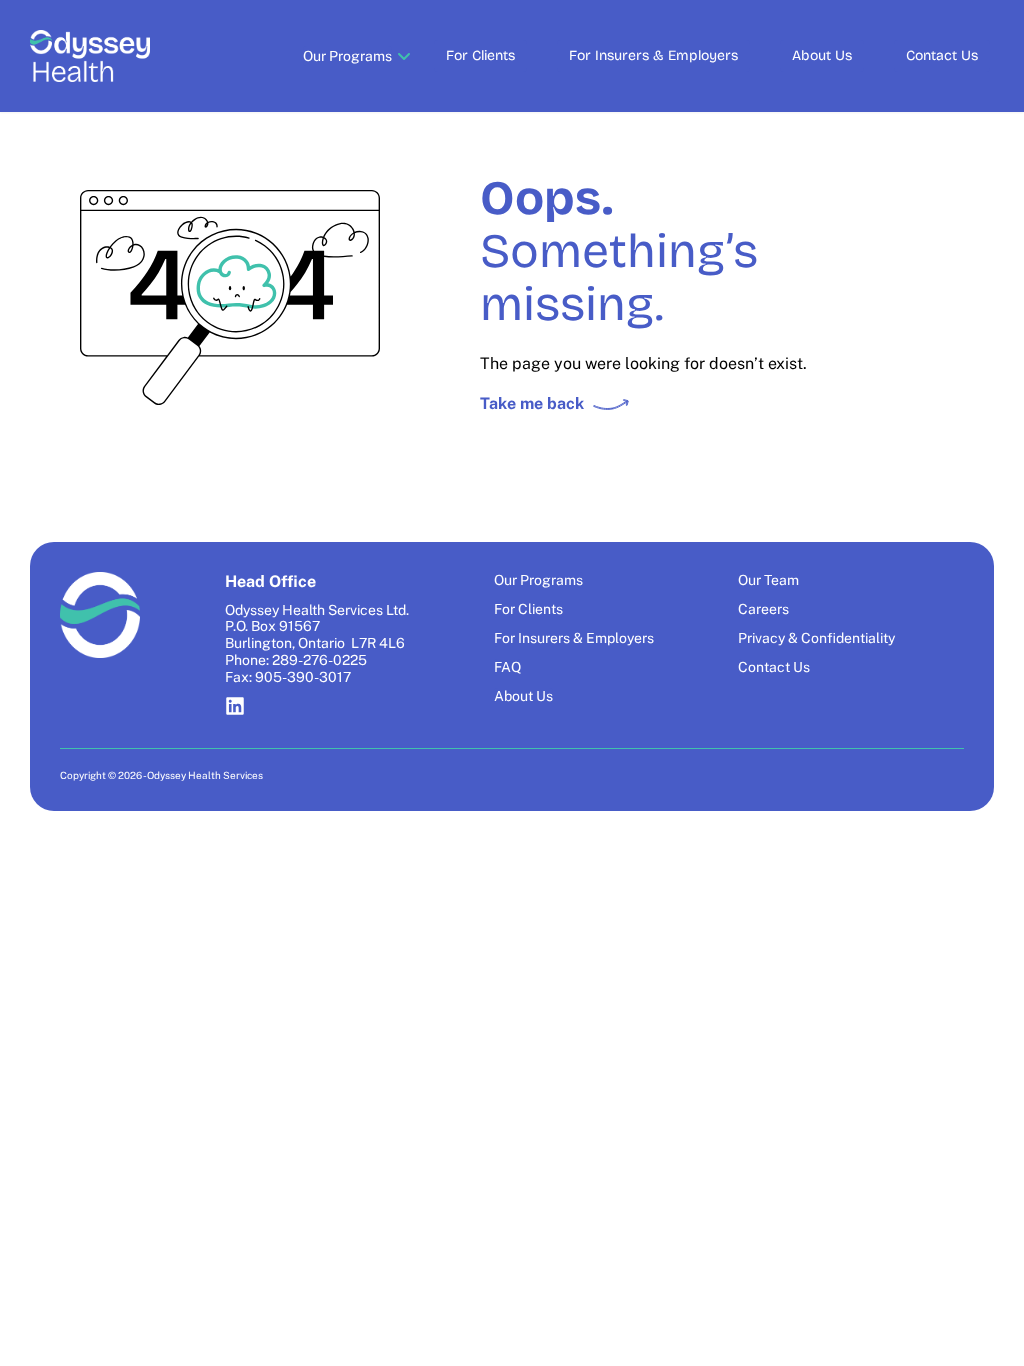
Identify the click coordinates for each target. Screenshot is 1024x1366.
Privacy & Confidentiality (816, 638)
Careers (763, 609)
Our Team (768, 580)
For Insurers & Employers (653, 55)
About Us (822, 55)
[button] (347, 56)
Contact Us (942, 55)
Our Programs (538, 580)
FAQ (507, 667)
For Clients (480, 55)
